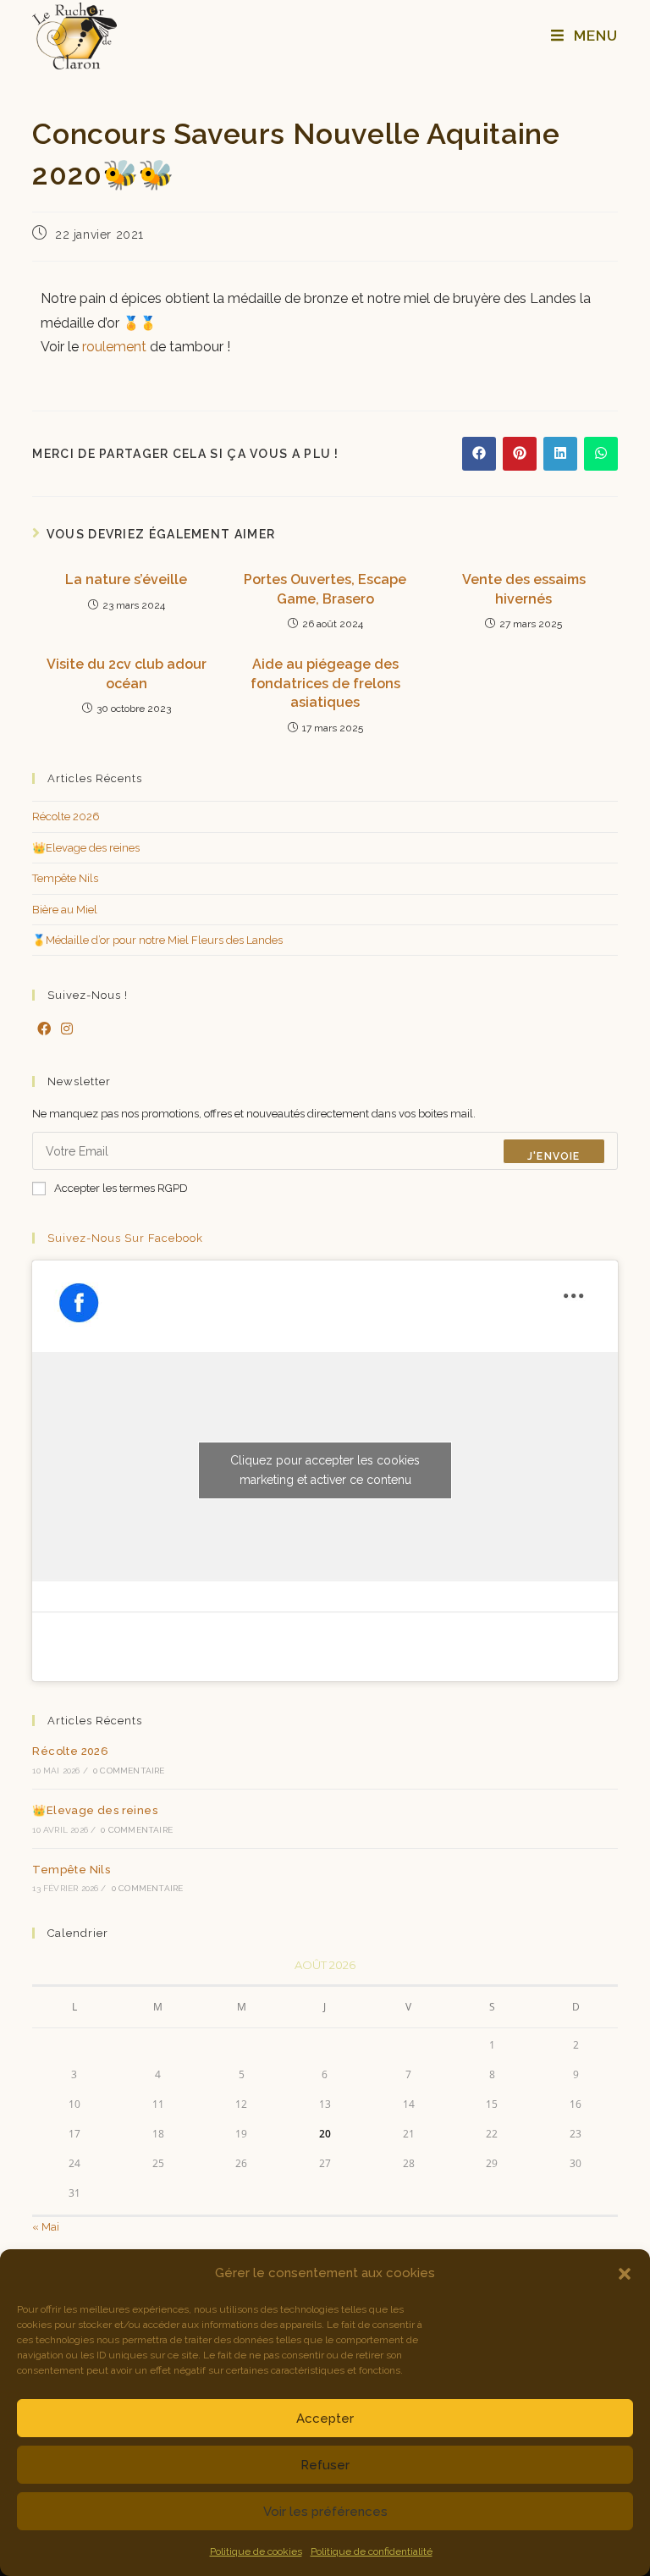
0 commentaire (129, 1771)
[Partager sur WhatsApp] (601, 454)
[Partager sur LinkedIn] (560, 454)
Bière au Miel (65, 910)
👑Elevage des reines (86, 848)
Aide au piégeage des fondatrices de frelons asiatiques (325, 683)
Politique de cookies (256, 2551)
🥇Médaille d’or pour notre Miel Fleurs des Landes (157, 940)
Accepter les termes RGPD (121, 1188)
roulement (114, 347)
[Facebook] (44, 1030)
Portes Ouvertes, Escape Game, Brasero (325, 589)
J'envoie (554, 1156)
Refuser (325, 2465)
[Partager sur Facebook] (479, 454)
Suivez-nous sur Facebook (125, 1238)
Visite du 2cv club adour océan (127, 673)
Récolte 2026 (66, 816)
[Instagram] (67, 1030)
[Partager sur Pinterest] (520, 454)
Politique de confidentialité (372, 2551)
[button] (625, 2274)
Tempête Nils (65, 878)
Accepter (325, 2419)
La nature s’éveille (126, 579)
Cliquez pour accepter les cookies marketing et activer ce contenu (325, 1470)
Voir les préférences (325, 2512)
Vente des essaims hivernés (524, 589)
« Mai (46, 2227)
